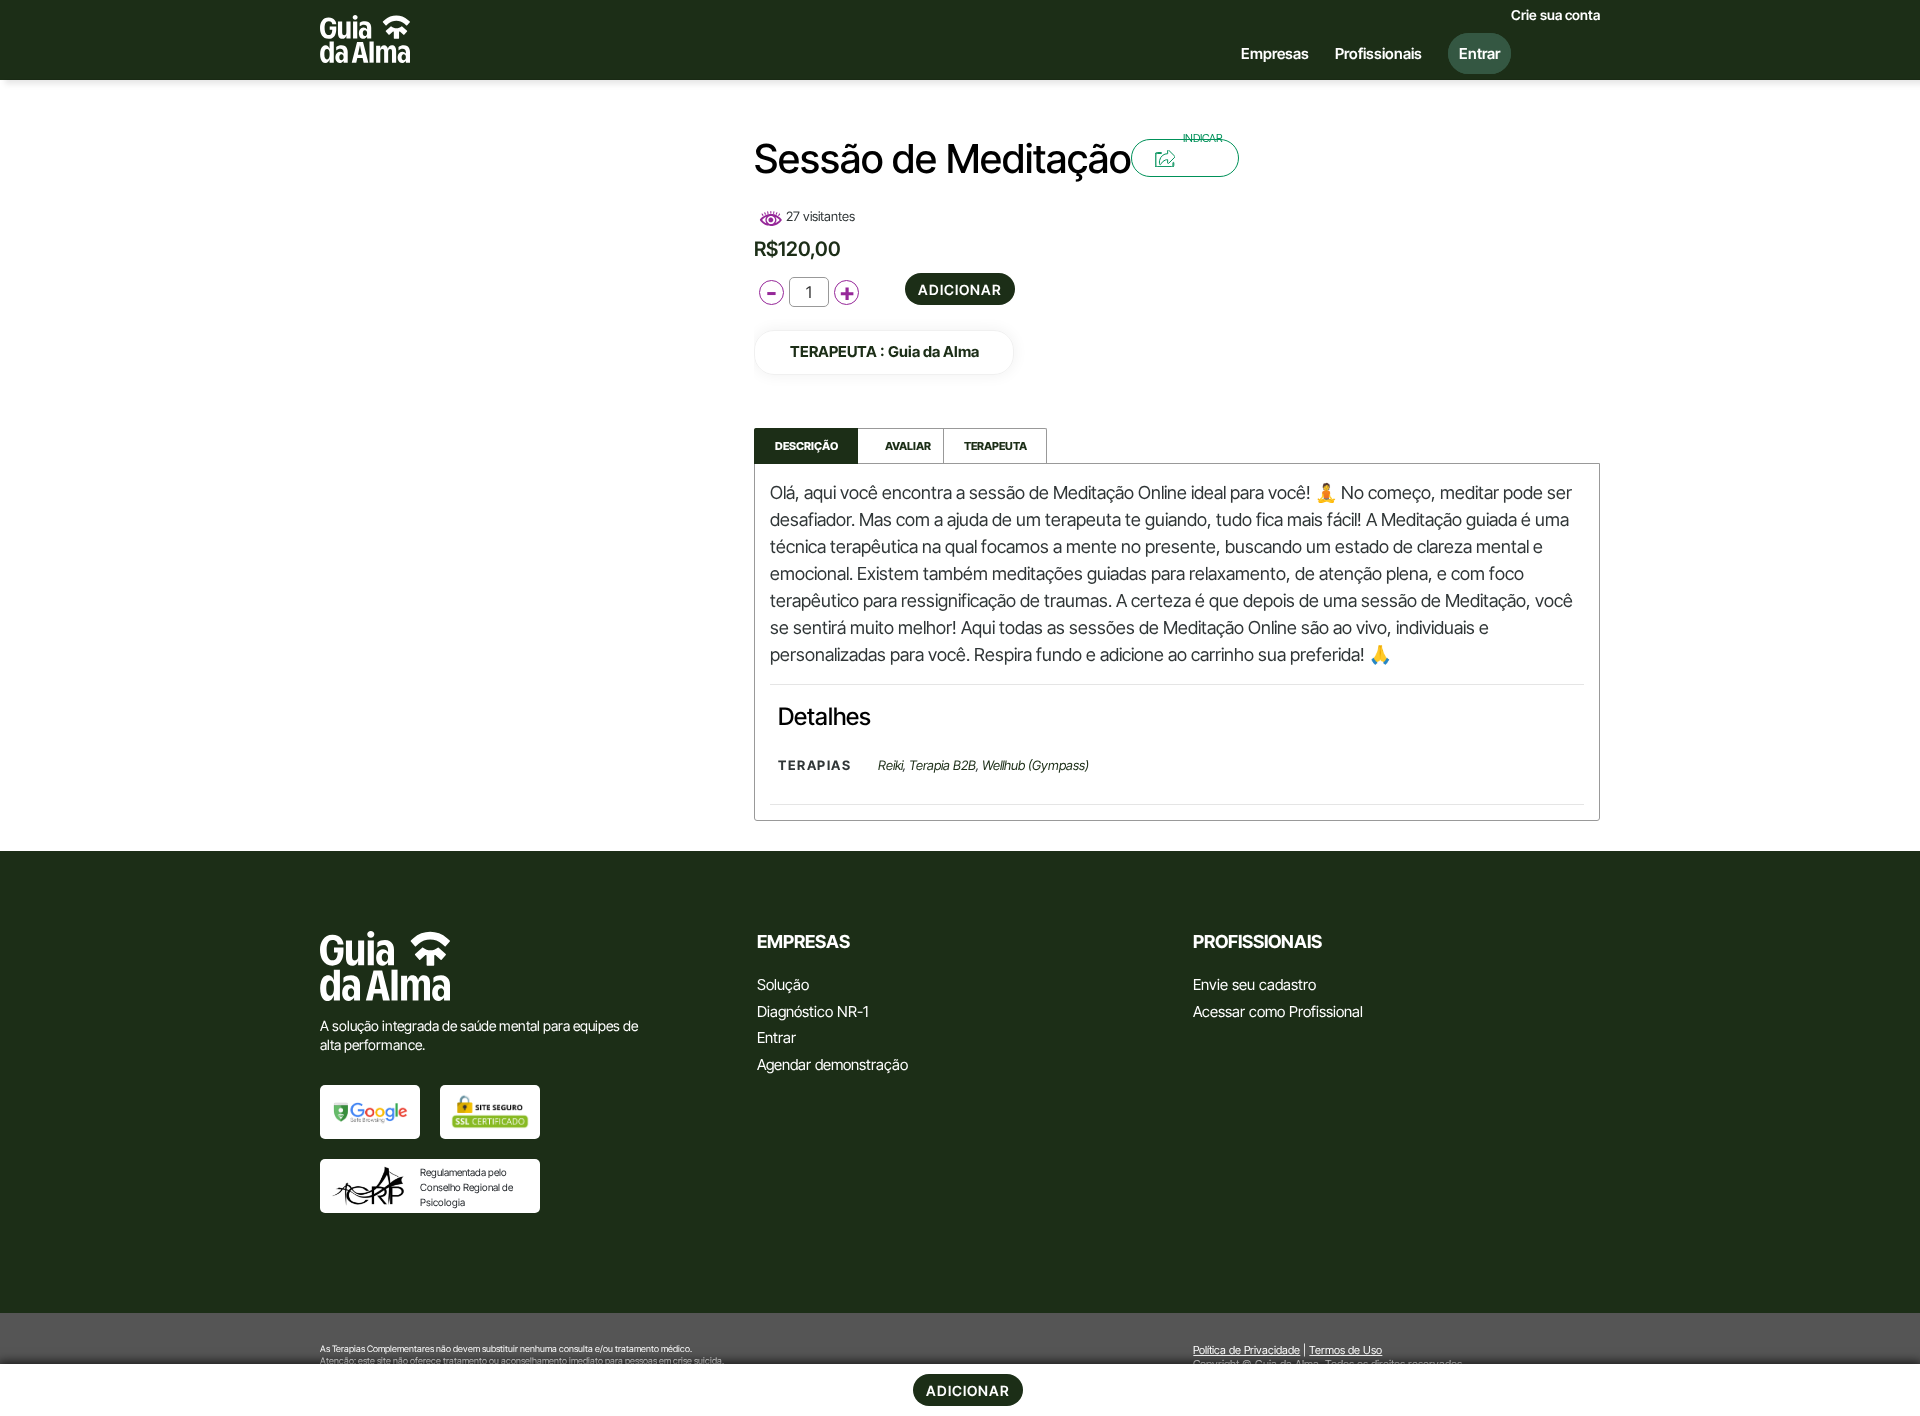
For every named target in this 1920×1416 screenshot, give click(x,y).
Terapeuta (995, 446)
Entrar (776, 1037)
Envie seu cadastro (1254, 984)
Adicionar (960, 289)
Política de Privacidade (1246, 1350)
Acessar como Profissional (1278, 1011)
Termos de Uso (1345, 1350)
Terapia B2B (942, 765)
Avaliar (901, 446)
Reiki (890, 765)
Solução (783, 984)
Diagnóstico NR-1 (812, 1011)
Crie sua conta (1555, 15)
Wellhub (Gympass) (1035, 765)
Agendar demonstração (832, 1064)
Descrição (806, 446)
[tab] (806, 446)
